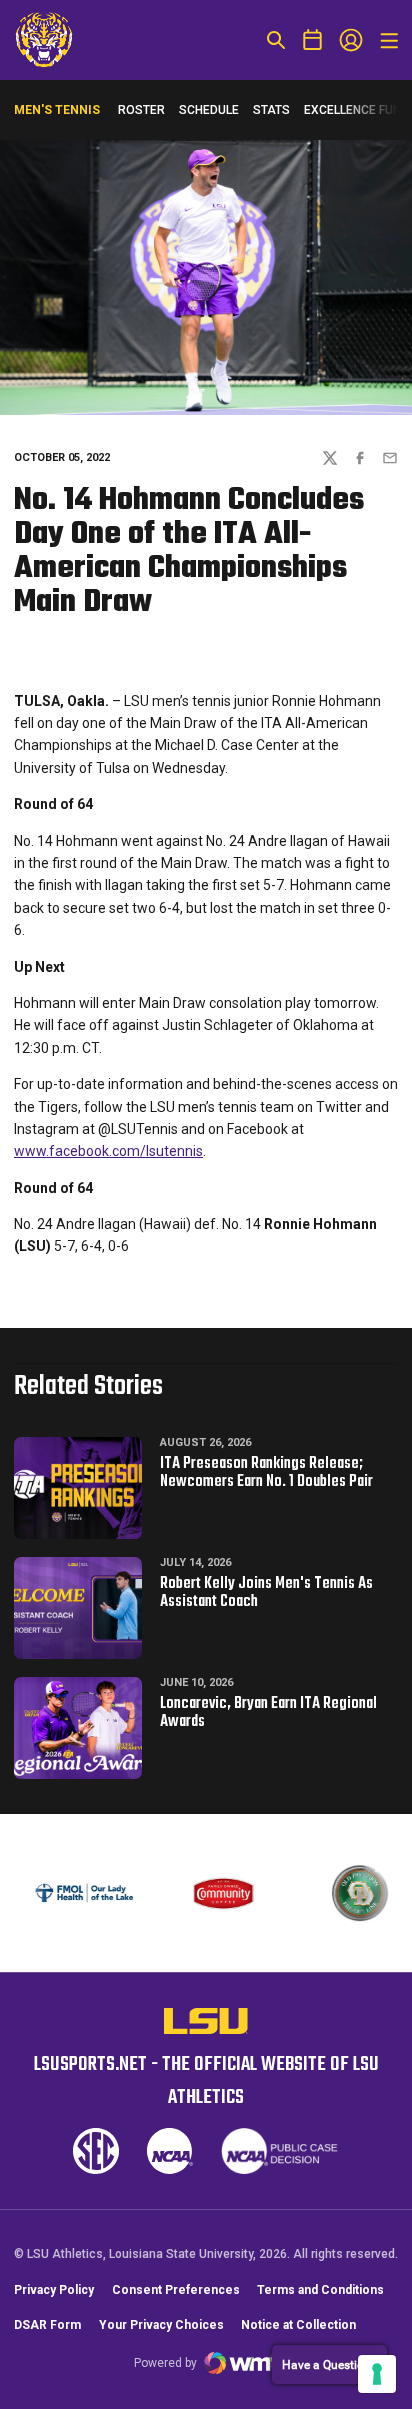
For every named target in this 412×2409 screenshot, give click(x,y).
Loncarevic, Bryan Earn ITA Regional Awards (268, 1713)
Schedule (209, 110)
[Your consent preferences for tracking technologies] (377, 2374)
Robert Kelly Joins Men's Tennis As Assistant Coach (266, 1593)
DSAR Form (47, 2325)
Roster (141, 110)
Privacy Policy (54, 2290)
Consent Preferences (176, 2290)
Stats (271, 110)
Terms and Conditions (320, 2290)
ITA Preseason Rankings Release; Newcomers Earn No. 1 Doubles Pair (266, 1473)
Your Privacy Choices (161, 2325)
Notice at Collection (298, 2325)
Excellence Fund (356, 114)
